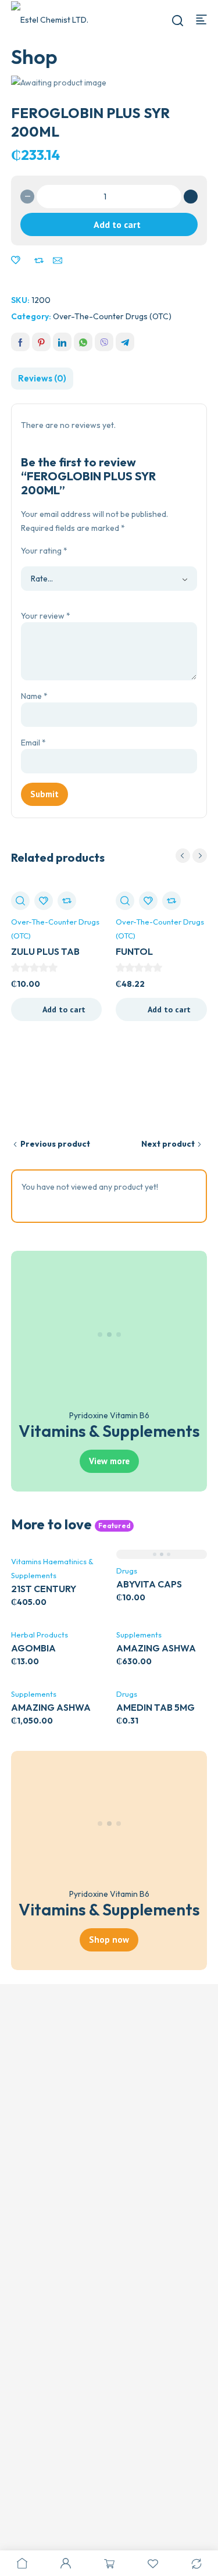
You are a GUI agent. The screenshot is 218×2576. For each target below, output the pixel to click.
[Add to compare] (39, 261)
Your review (46, 616)
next (200, 856)
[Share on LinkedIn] (62, 342)
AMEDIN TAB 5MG (156, 1707)
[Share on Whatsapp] (83, 342)
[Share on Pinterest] (41, 342)
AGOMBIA (33, 1648)
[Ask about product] (58, 261)
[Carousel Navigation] (191, 856)
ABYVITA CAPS (149, 1584)
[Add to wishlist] (16, 261)
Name (34, 696)
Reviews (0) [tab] (42, 378)
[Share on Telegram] (125, 342)
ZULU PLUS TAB (45, 951)
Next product (168, 1144)
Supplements (139, 1635)
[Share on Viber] (104, 342)
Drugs (127, 1571)
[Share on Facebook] (20, 342)
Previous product (55, 1144)
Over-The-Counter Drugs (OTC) (112, 316)
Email (33, 743)
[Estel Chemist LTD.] (51, 19)
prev (183, 856)
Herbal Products (40, 1635)
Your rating (44, 551)
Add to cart (117, 224)
